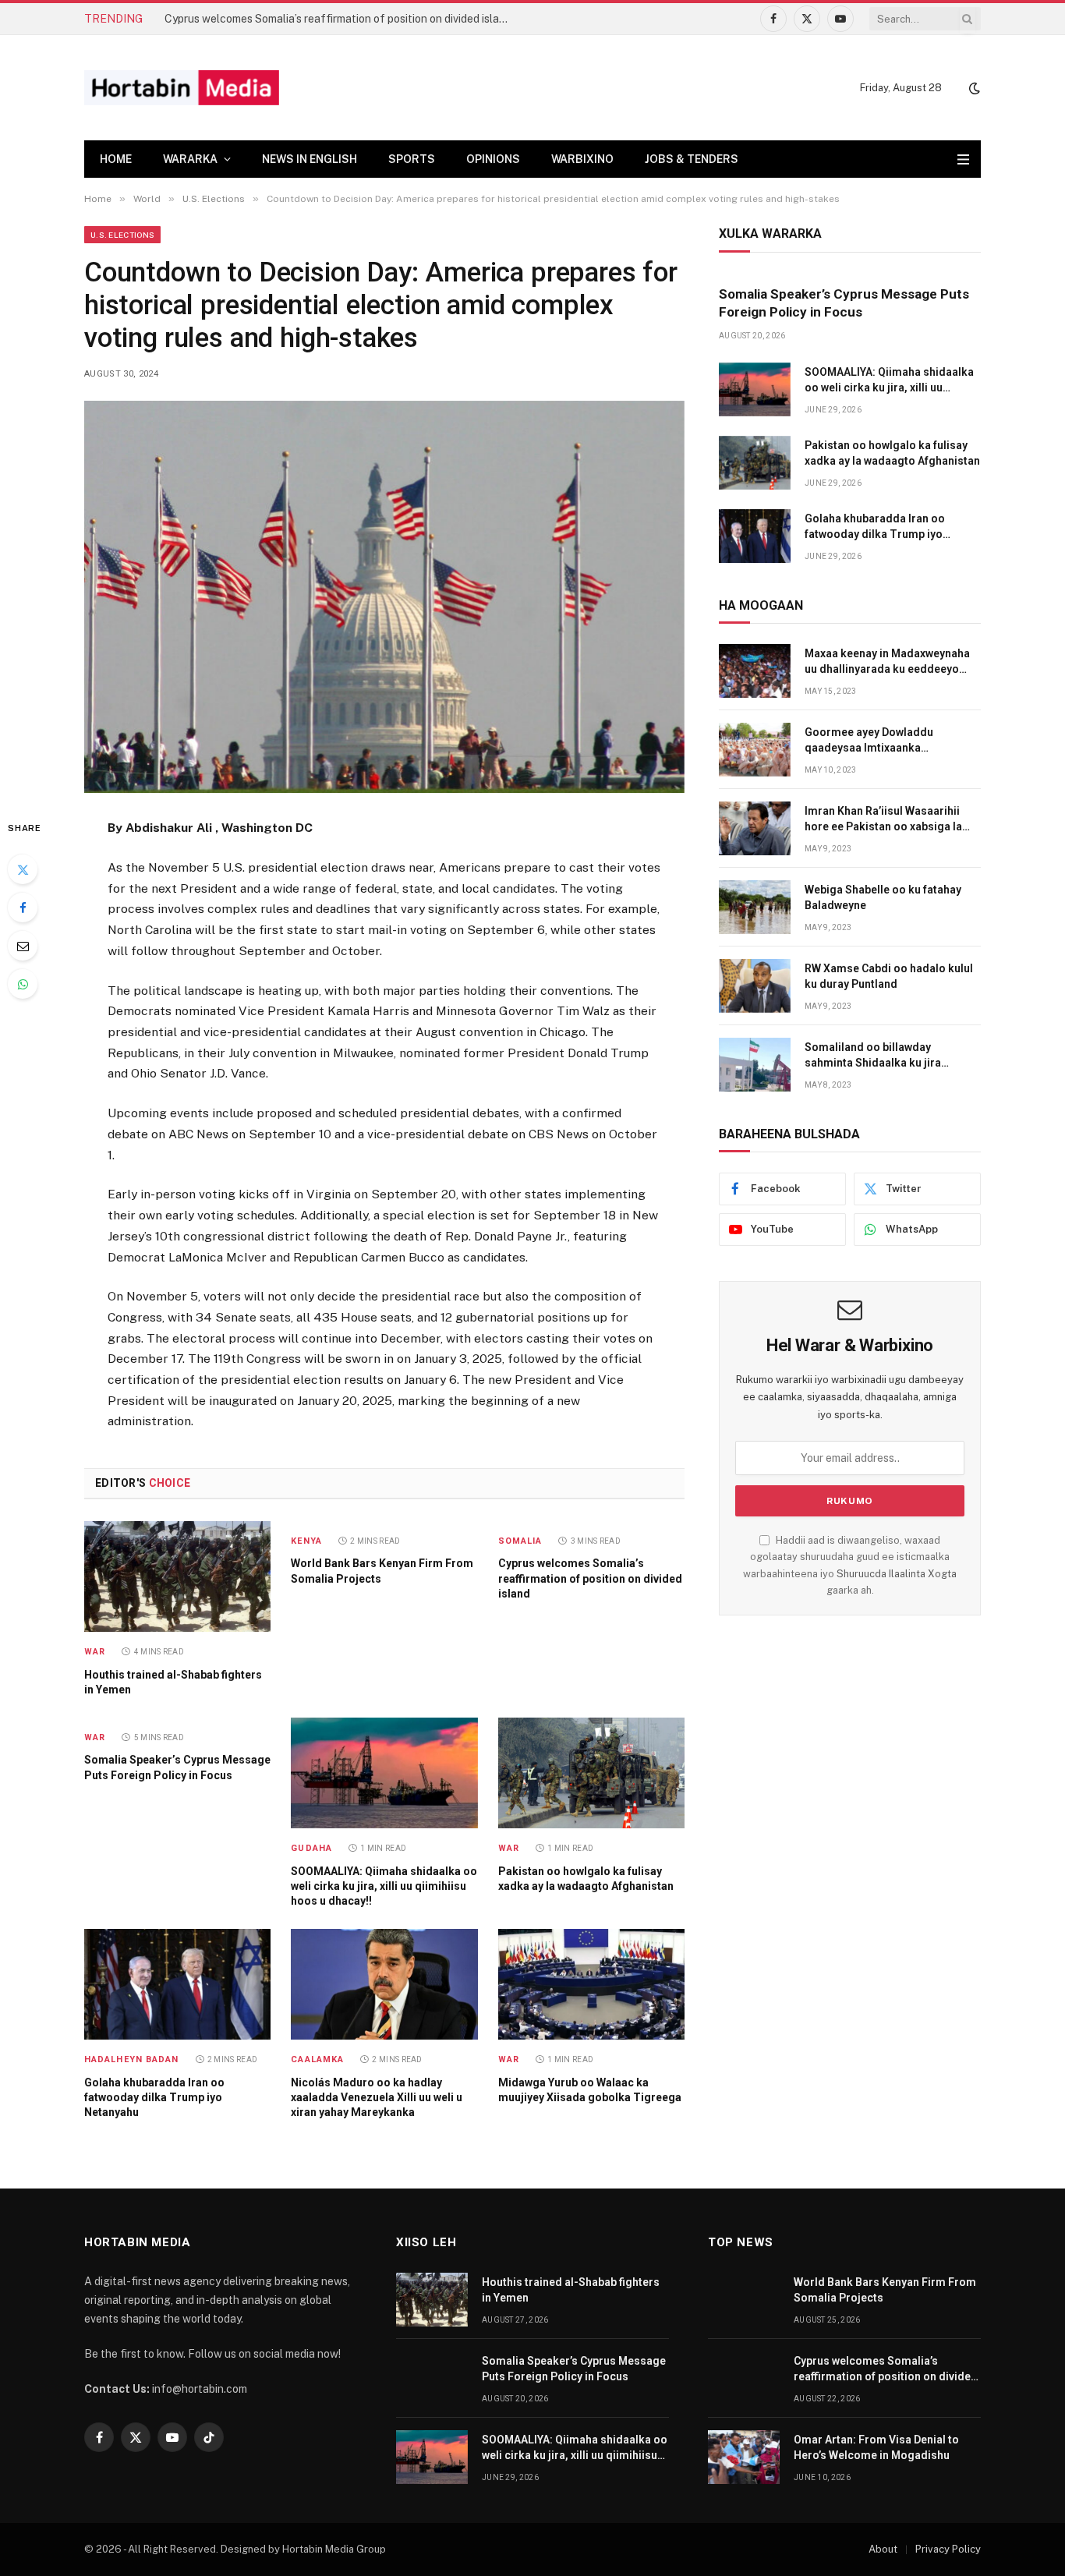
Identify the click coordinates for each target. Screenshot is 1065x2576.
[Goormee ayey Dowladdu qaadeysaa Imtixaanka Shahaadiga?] (755, 750)
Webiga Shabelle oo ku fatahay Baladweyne (883, 897)
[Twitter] (23, 869)
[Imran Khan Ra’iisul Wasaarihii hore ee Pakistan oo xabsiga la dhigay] (755, 828)
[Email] (23, 946)
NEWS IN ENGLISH (310, 159)
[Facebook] (23, 908)
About (883, 2549)
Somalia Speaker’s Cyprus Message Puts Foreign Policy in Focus (177, 1767)
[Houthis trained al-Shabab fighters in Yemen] (177, 1576)
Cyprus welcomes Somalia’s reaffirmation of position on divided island (338, 19)
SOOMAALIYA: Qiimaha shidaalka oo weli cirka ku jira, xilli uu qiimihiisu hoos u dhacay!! (384, 1886)
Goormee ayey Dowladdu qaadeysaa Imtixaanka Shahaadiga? (869, 741)
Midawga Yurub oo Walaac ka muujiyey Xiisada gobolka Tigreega (590, 2090)
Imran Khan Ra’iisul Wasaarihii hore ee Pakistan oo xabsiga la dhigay (883, 819)
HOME (116, 159)
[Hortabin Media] (182, 88)
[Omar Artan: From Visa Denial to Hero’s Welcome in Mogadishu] (744, 2457)
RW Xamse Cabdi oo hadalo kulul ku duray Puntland (889, 976)
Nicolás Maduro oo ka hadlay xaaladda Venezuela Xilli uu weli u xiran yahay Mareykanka (377, 2097)
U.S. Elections (122, 235)
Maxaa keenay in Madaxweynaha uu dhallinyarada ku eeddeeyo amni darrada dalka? (887, 662)
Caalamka (317, 2059)
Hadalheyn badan (132, 2059)
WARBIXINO (582, 159)
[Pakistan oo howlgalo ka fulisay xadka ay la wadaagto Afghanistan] (591, 1773)
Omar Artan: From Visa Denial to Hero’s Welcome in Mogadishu (876, 2447)
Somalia (520, 1541)
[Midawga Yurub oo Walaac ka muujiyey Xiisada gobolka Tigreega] (591, 1984)
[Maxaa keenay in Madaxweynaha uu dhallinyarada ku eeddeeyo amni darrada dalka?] (755, 671)
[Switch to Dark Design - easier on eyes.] (973, 88)
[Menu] (963, 159)
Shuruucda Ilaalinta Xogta (897, 1574)
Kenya (306, 1541)
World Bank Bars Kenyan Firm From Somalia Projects (382, 1571)
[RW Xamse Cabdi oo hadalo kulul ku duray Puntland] (755, 986)
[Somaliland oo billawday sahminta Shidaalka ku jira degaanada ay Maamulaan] (755, 1065)
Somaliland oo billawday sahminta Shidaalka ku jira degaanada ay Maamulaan (873, 1056)
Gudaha (311, 1848)
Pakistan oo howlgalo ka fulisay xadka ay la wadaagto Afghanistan (586, 1879)
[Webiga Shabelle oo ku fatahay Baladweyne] (755, 907)
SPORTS (412, 159)
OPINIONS (493, 159)
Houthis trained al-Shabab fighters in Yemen (173, 1682)
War (95, 1652)
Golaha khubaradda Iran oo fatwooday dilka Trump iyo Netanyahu (154, 2097)
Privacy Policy (948, 2549)
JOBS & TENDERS (692, 159)
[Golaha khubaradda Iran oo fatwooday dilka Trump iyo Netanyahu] (177, 1984)
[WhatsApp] (23, 984)
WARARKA (190, 159)
